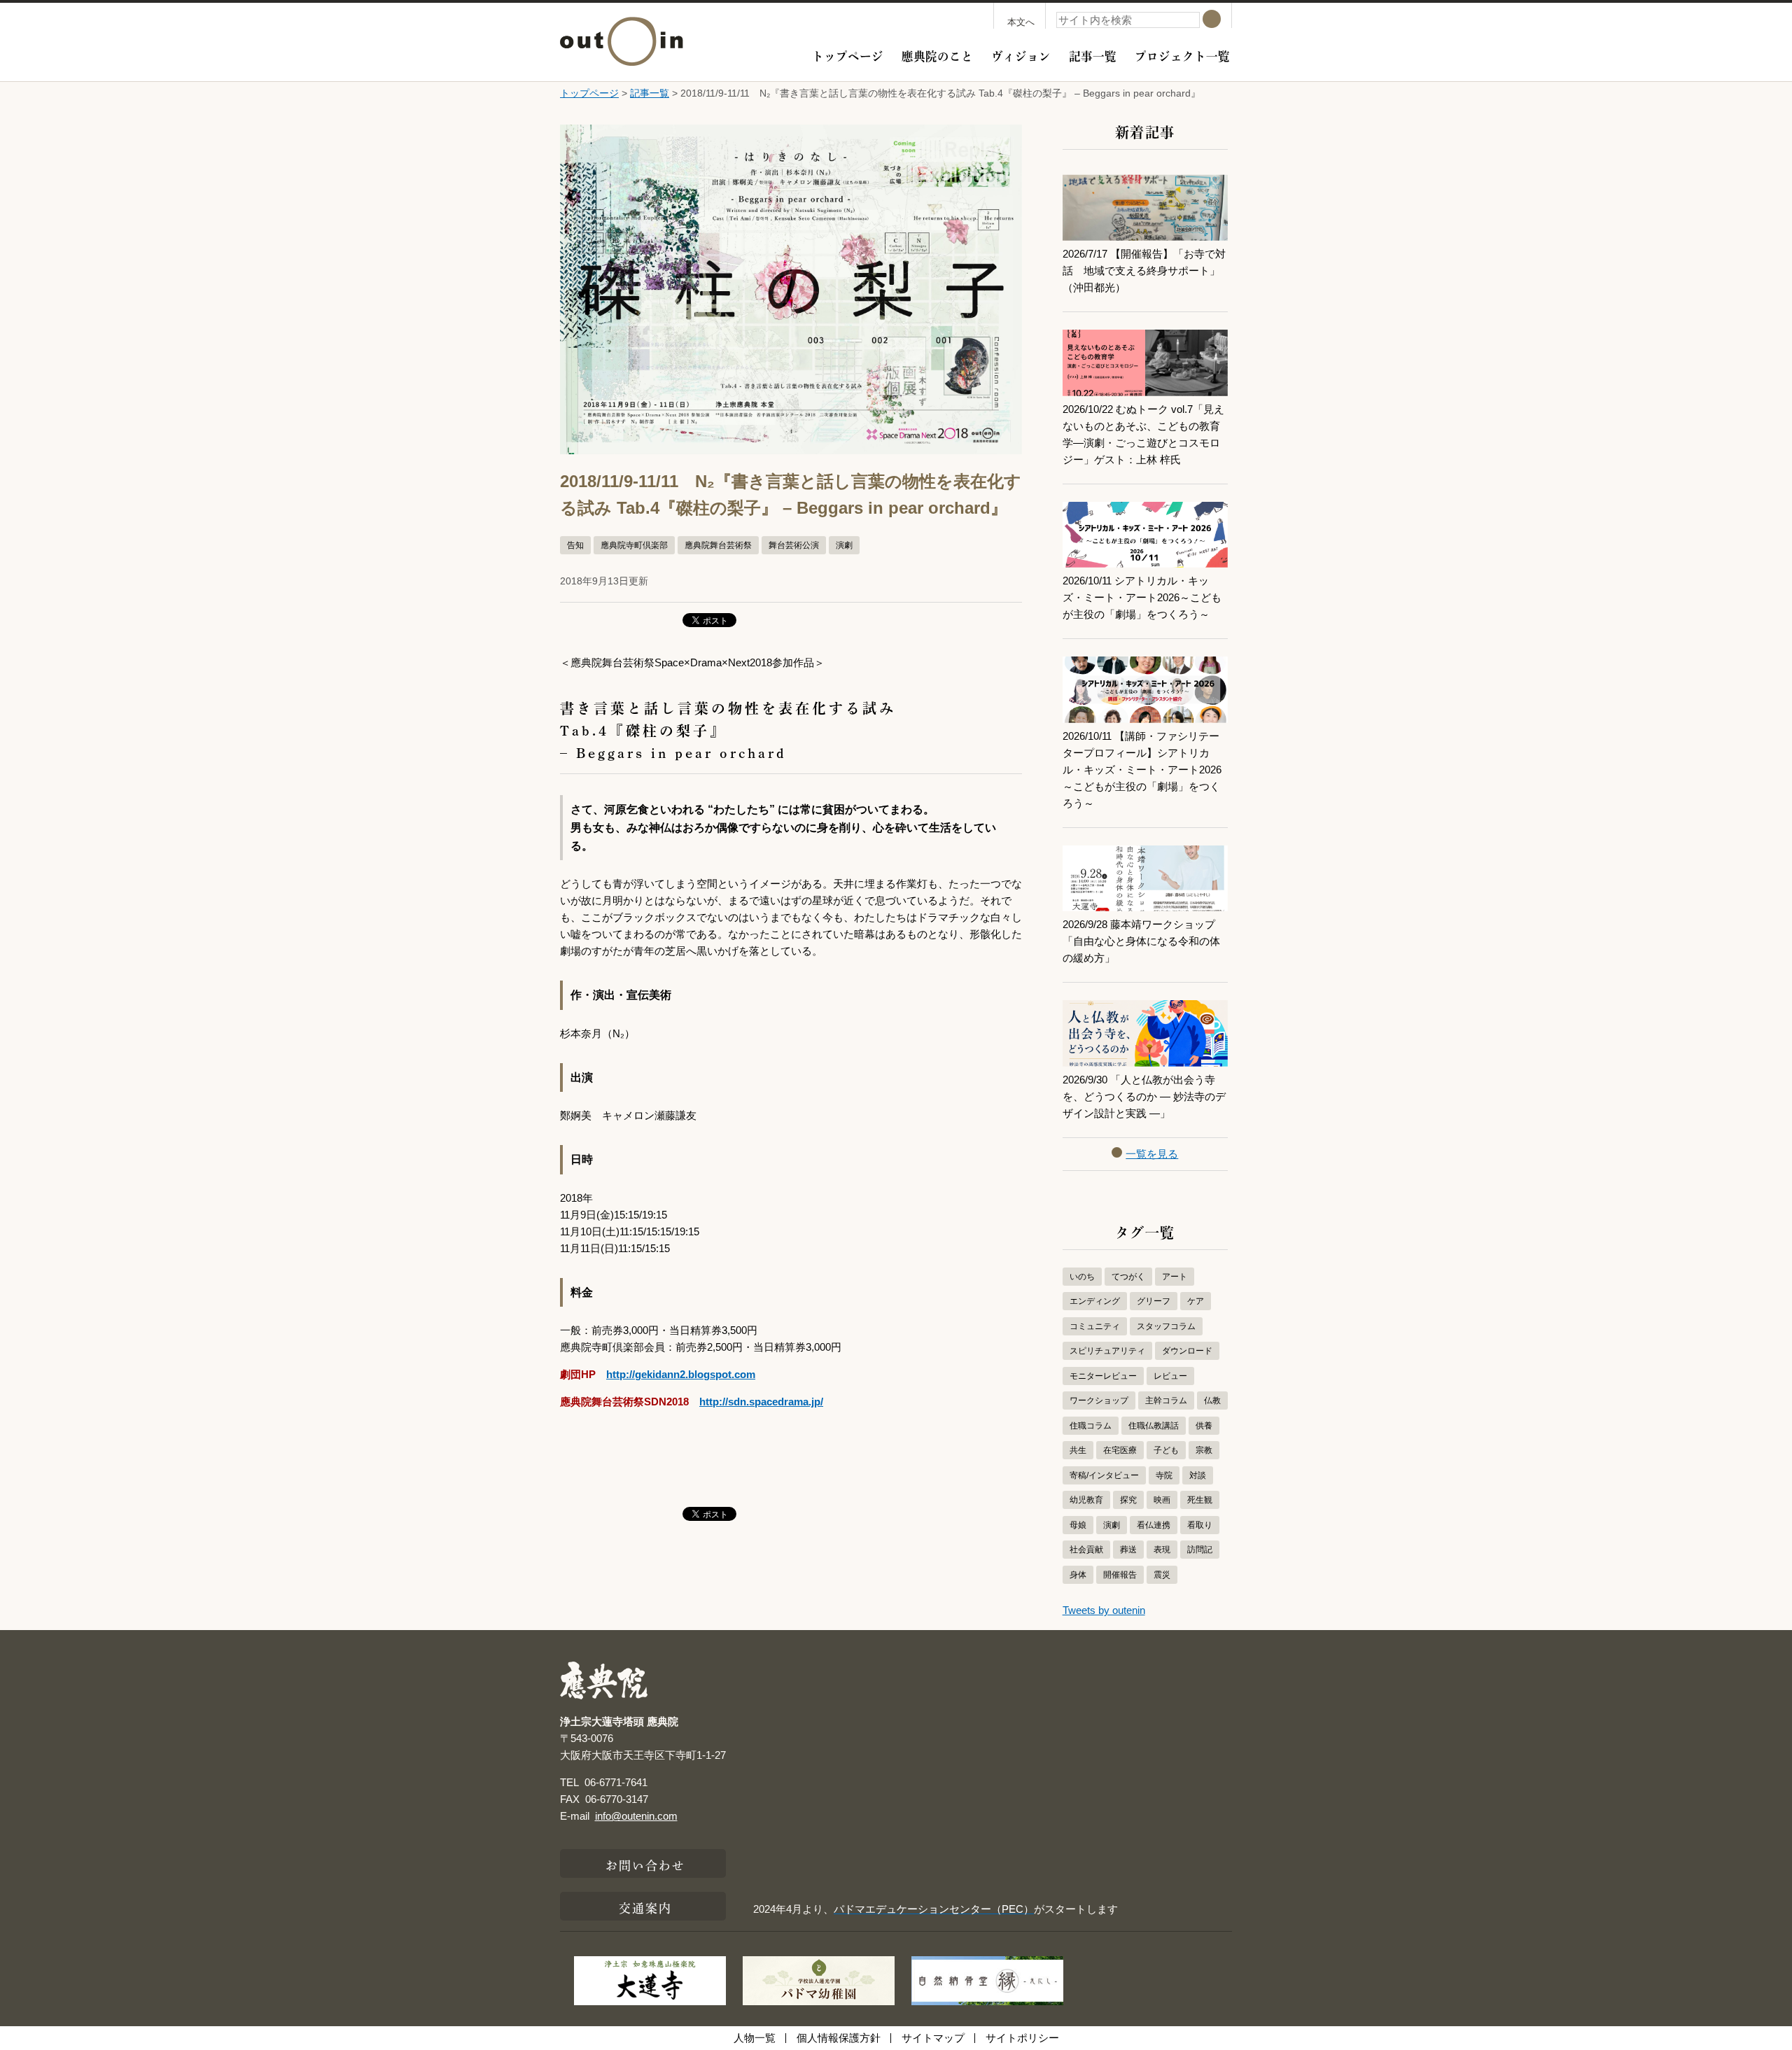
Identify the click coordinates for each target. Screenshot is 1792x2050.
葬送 (1128, 1550)
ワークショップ (1099, 1400)
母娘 (1078, 1525)
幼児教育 (1086, 1500)
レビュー (1170, 1376)
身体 (1078, 1575)
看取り (1200, 1525)
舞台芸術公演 (794, 545)
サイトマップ (933, 2038)
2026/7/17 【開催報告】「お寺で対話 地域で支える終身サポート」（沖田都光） (1144, 271)
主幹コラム (1166, 1400)
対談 (1198, 1475)
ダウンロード (1187, 1351)
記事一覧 (1093, 55)
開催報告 (1120, 1575)
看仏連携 (1154, 1525)
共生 (1078, 1450)
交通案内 (645, 1907)
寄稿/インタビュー (1104, 1475)
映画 (1162, 1500)
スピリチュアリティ (1107, 1351)
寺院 (1164, 1475)
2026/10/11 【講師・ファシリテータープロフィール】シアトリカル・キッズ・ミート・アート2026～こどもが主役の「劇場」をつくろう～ (1142, 770)
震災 (1162, 1575)
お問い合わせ (646, 1864)
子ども (1166, 1450)
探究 (1128, 1500)
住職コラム (1091, 1426)
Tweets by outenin (1104, 1610)
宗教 (1204, 1450)
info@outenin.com (636, 1816)
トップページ (848, 55)
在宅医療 (1120, 1450)
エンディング (1095, 1301)
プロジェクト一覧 (1182, 55)
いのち (1082, 1277)
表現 (1162, 1550)
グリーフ (1154, 1301)
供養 (1204, 1426)
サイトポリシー (1022, 2038)
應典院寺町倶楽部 (634, 545)
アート (1175, 1277)
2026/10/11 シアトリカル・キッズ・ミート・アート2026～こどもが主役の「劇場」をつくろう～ (1142, 597)
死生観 (1200, 1500)
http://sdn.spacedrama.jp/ (761, 1402)
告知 (575, 545)
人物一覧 (755, 2038)
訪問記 (1200, 1550)
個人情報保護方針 (839, 2038)
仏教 (1212, 1400)
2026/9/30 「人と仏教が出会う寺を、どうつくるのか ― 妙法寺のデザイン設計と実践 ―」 (1144, 1096)
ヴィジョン (1021, 55)
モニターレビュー (1103, 1376)
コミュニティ (1095, 1326)
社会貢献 (1086, 1550)
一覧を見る (1152, 1154)
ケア (1196, 1301)
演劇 (844, 545)
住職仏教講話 (1154, 1426)
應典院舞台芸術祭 (718, 545)
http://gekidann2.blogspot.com (681, 1374)
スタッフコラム (1166, 1326)
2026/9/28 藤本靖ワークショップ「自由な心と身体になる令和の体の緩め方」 (1141, 941)
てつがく (1128, 1277)
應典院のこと (937, 55)
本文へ (1021, 22)
